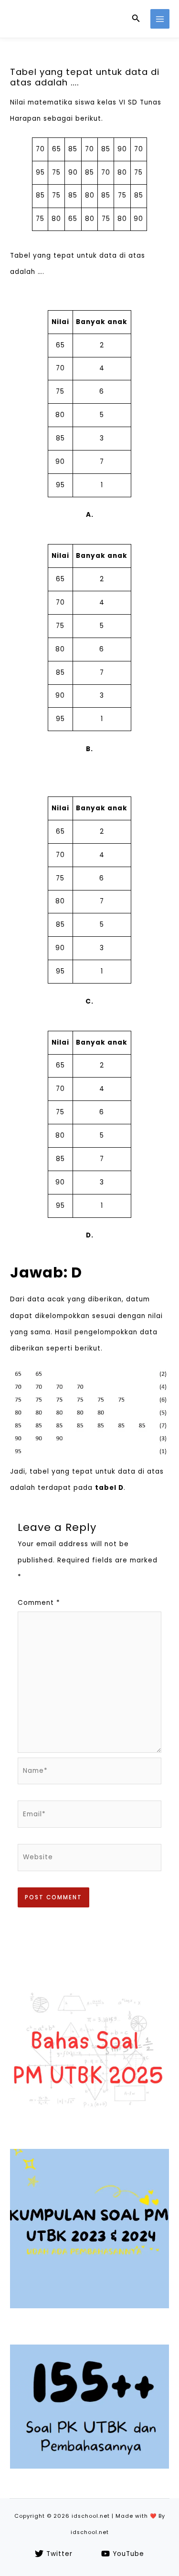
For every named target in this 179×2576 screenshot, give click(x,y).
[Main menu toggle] (160, 19)
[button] (136, 19)
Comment (39, 1603)
